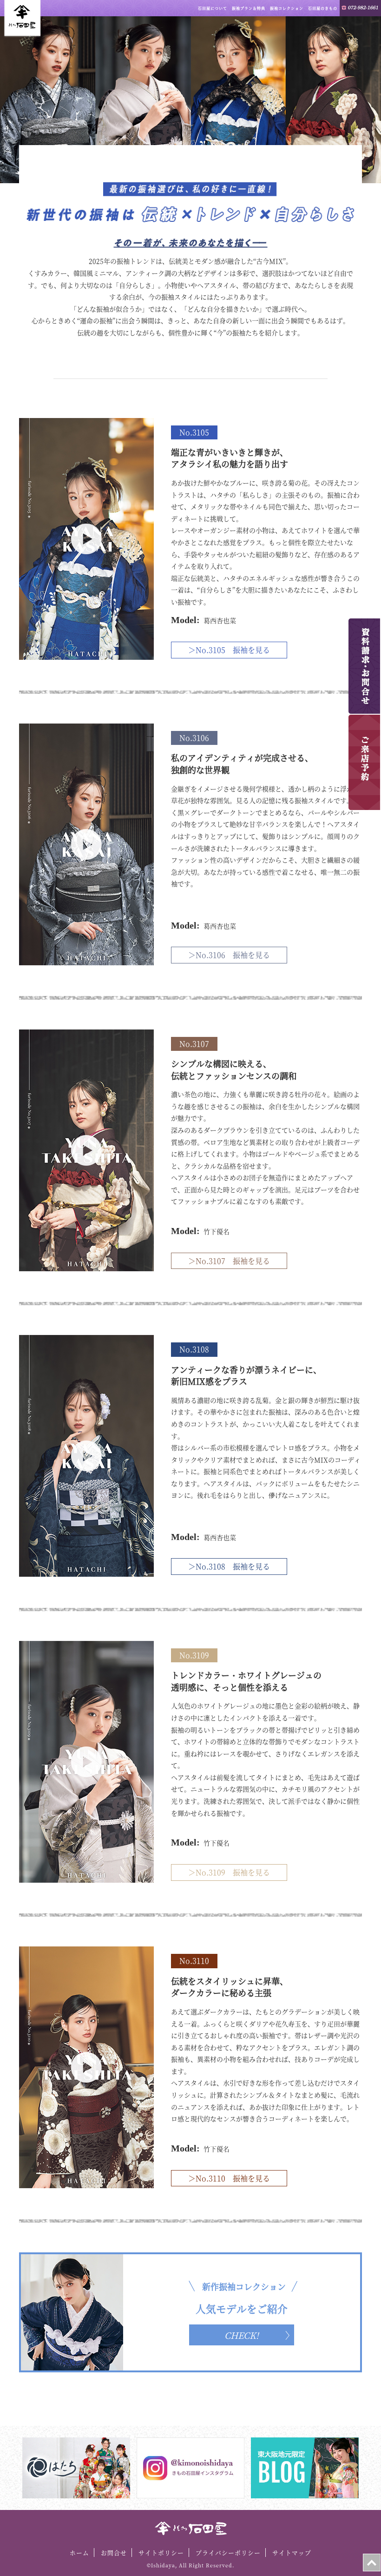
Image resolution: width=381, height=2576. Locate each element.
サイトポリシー (161, 2553)
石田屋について (213, 8)
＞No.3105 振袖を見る (229, 650)
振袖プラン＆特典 (249, 8)
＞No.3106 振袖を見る (229, 955)
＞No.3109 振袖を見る (229, 1872)
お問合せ (114, 2553)
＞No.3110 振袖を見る (229, 2178)
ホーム (79, 2553)
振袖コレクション (287, 8)
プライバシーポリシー (228, 2553)
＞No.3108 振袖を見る (229, 1566)
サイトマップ (292, 2553)
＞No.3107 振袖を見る (229, 1261)
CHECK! (242, 2335)
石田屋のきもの (323, 8)
